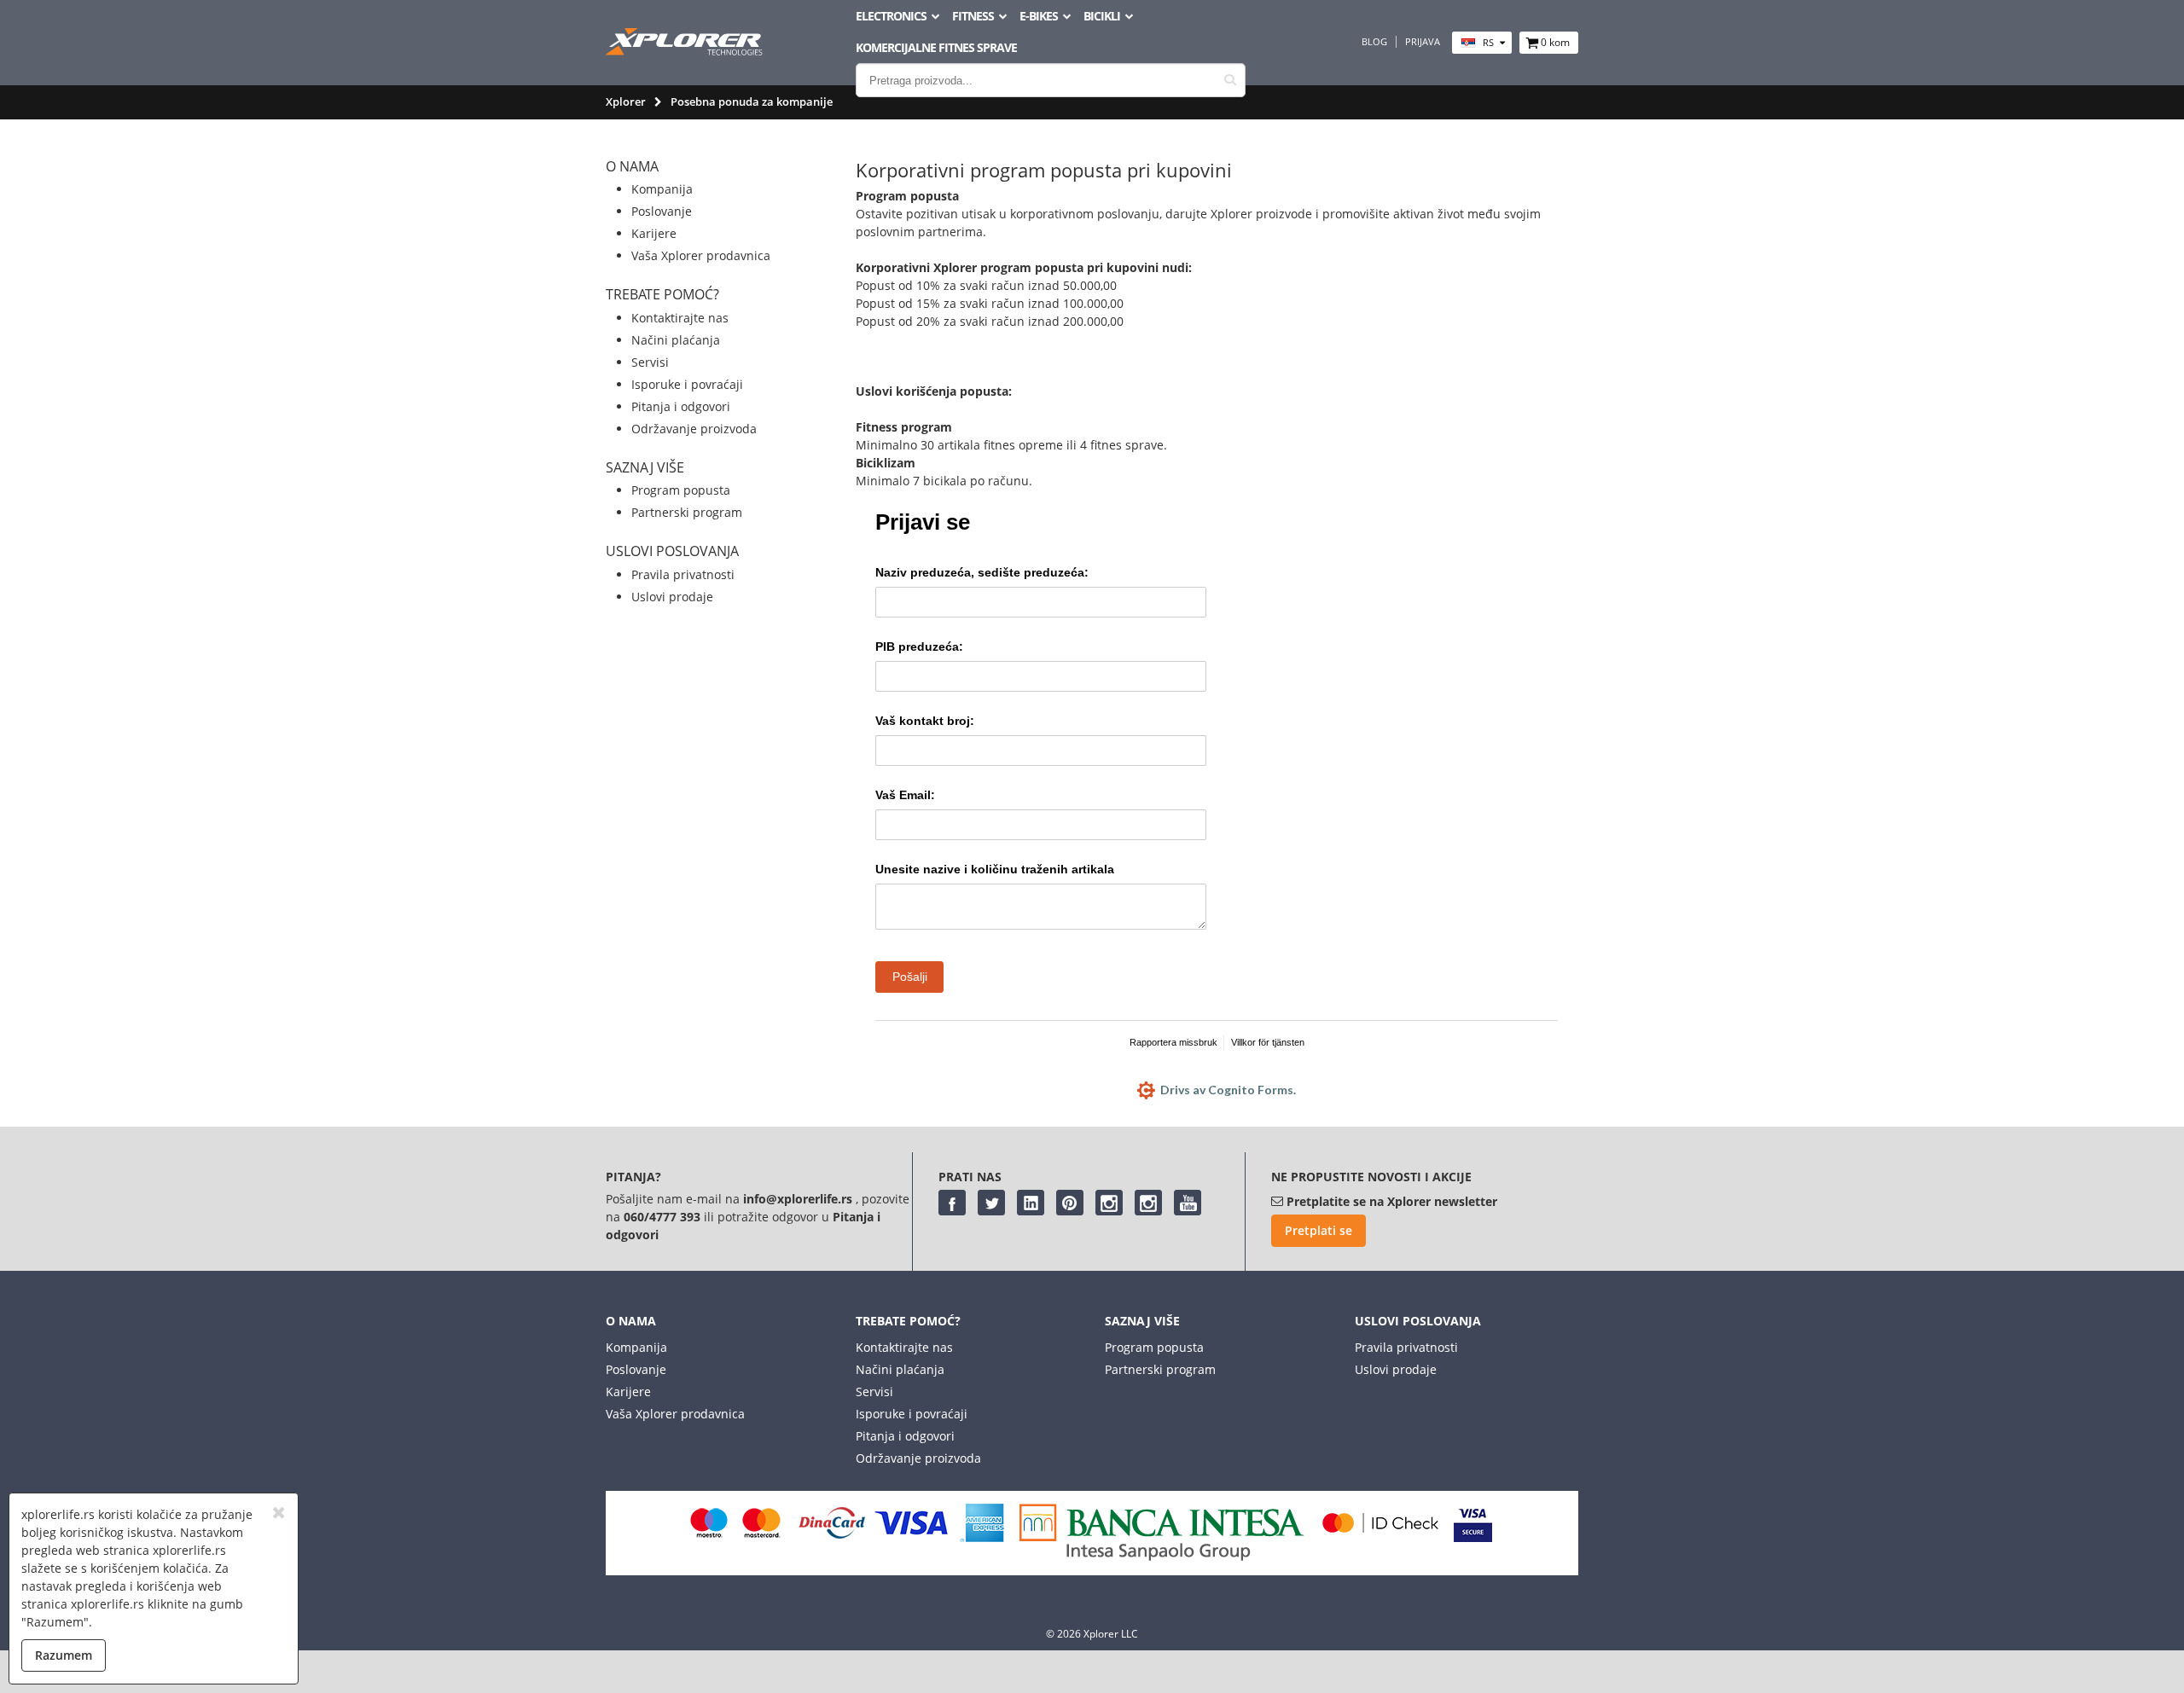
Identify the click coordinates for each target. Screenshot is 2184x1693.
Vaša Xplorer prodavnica (701, 255)
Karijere (654, 233)
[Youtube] (1188, 1203)
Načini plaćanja (676, 340)
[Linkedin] (1031, 1203)
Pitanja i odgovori (681, 406)
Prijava (1423, 42)
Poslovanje (662, 211)
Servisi (650, 362)
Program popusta (681, 490)
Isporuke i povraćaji (687, 384)
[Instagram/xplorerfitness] (1148, 1203)
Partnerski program (687, 512)
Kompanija (662, 189)
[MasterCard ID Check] (1380, 1537)
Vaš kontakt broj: (925, 721)
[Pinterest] (1070, 1203)
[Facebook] (952, 1203)
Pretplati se (1319, 1230)
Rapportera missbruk (1173, 1042)
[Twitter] (991, 1203)
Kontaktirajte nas (680, 318)
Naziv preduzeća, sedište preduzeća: (982, 572)
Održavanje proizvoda (694, 429)
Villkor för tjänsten (1268, 1042)
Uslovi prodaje (672, 597)
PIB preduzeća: (919, 646)
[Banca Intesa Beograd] (1162, 1556)
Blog (1374, 42)
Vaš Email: (905, 795)
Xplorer (626, 101)
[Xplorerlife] (686, 51)
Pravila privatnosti (683, 574)
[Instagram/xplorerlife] (1109, 1203)
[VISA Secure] (1473, 1537)
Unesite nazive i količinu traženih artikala (995, 869)
